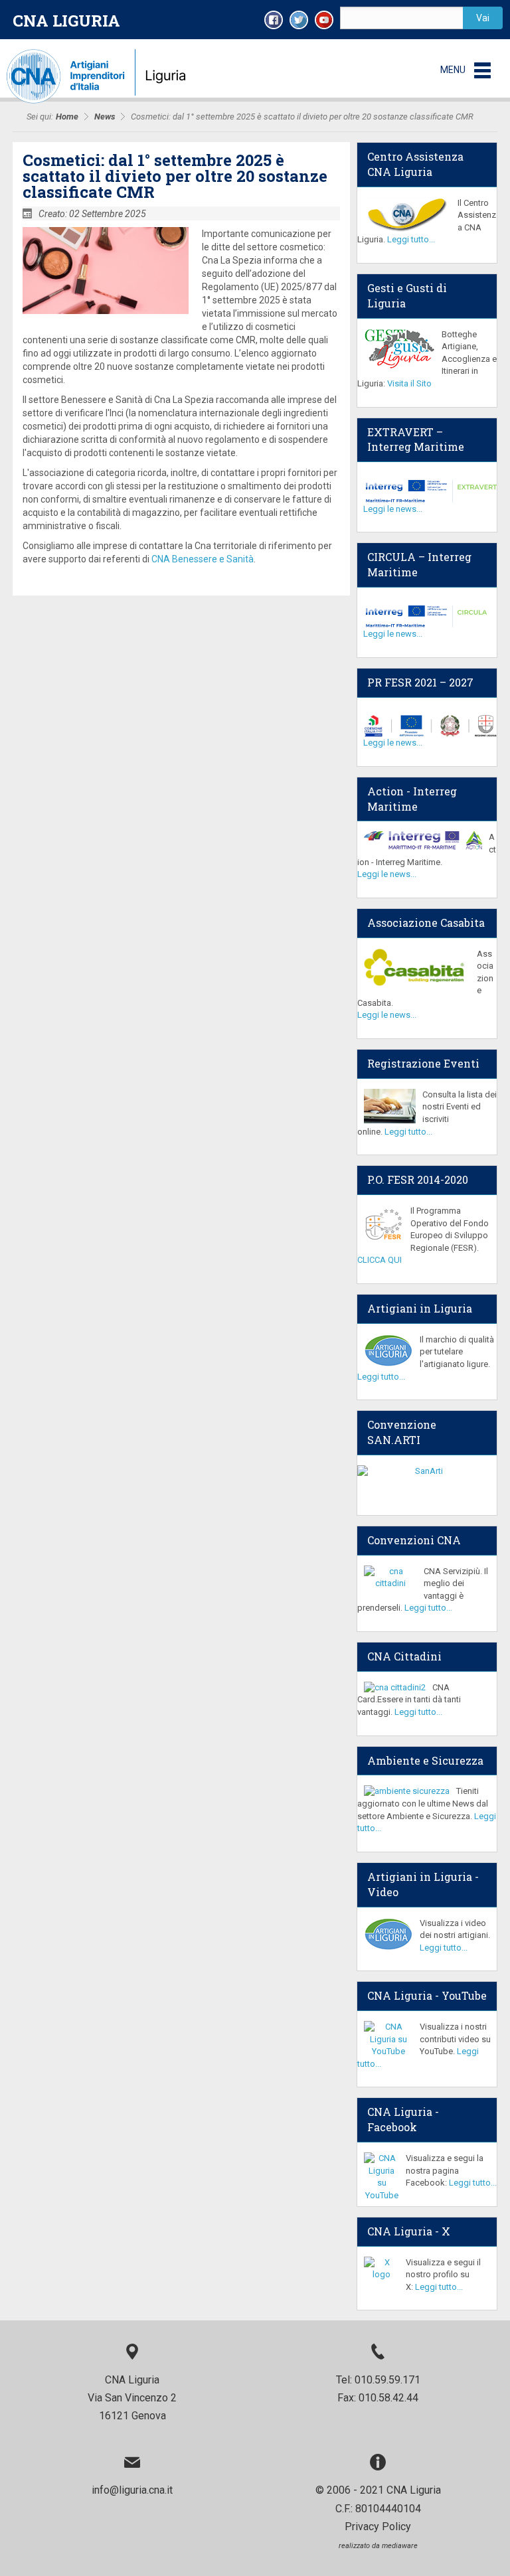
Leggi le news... (393, 509)
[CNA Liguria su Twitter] (299, 20)
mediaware (400, 2546)
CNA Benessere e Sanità (203, 559)
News (105, 117)
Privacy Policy (378, 2527)
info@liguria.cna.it (132, 2490)
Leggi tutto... (411, 239)
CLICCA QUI (380, 1260)
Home (67, 117)
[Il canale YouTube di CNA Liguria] (324, 20)
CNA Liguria (66, 21)
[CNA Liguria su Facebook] (274, 20)
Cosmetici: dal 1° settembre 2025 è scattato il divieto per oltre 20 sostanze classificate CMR (175, 176)
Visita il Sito (409, 383)
